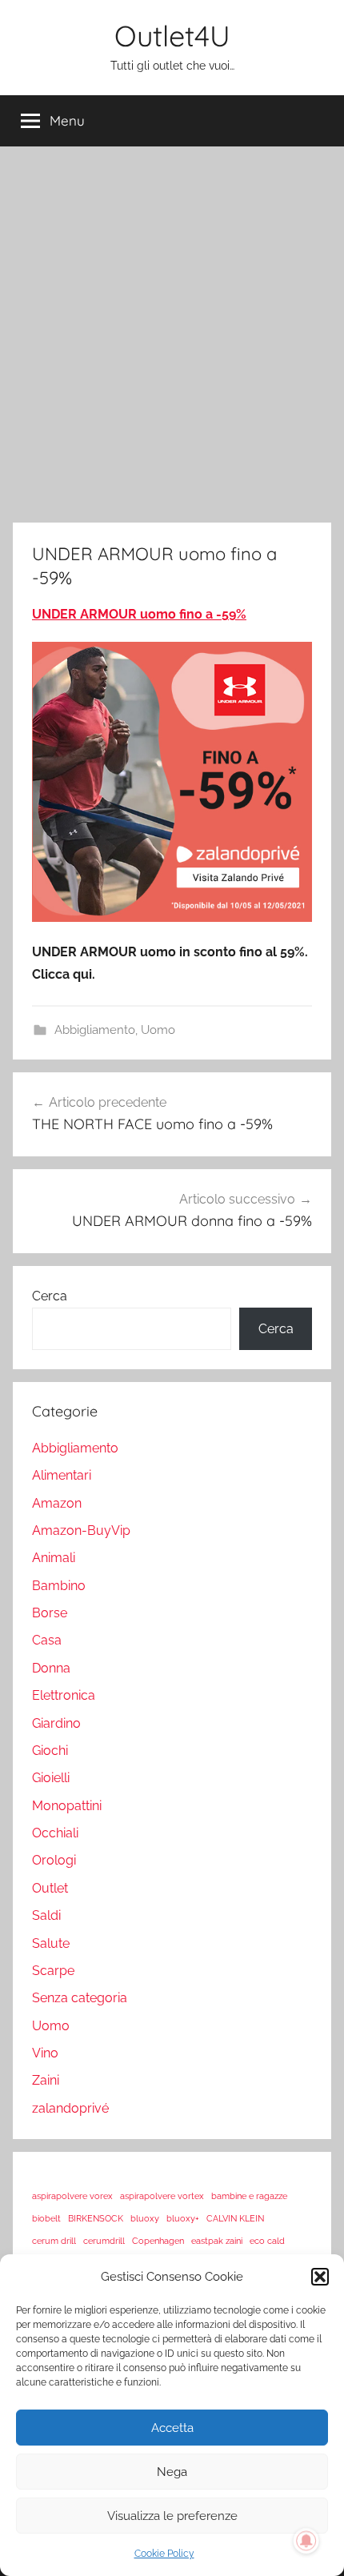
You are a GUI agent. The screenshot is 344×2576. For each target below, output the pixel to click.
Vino (45, 2053)
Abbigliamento (95, 1030)
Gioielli (51, 1778)
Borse (50, 1613)
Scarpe (53, 1971)
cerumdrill (104, 2241)
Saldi (46, 1915)
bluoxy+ (183, 2218)
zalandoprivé (70, 2108)
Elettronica (64, 1695)
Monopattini (67, 1806)
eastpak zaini (217, 2241)
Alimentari (62, 1475)
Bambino (59, 1586)
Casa (47, 1640)
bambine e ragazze (249, 2196)
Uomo (158, 1030)
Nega (172, 2472)
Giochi (50, 1751)
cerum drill (54, 2241)
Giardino (56, 1723)
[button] (320, 2277)
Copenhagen (158, 2241)
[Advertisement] (172, 331)
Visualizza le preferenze (172, 2516)
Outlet (50, 1888)
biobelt (46, 2218)
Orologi (54, 1860)
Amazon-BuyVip (81, 1530)
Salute (51, 1943)
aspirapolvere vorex (72, 2196)
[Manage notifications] (306, 2541)
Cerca (50, 1296)
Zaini (46, 2080)
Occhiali (55, 1833)
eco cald (267, 2241)
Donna (51, 1668)
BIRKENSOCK (96, 2218)
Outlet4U (172, 36)
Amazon (57, 1503)
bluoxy (145, 2218)
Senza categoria (80, 1998)
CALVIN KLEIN (235, 2218)
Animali (54, 1558)
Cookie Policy (164, 2554)
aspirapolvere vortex (162, 2196)
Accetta (172, 2428)
